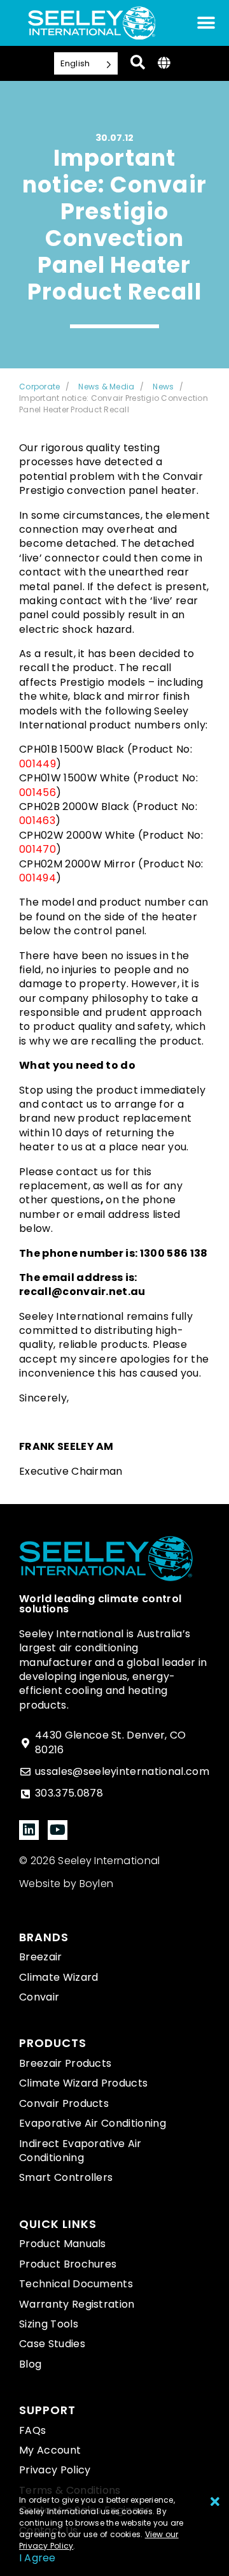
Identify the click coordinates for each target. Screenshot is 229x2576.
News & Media (106, 387)
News (163, 387)
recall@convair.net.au (82, 1292)
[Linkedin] (29, 1830)
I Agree (38, 2558)
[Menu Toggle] (206, 23)
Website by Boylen (66, 1884)
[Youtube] (58, 1830)
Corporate (39, 387)
